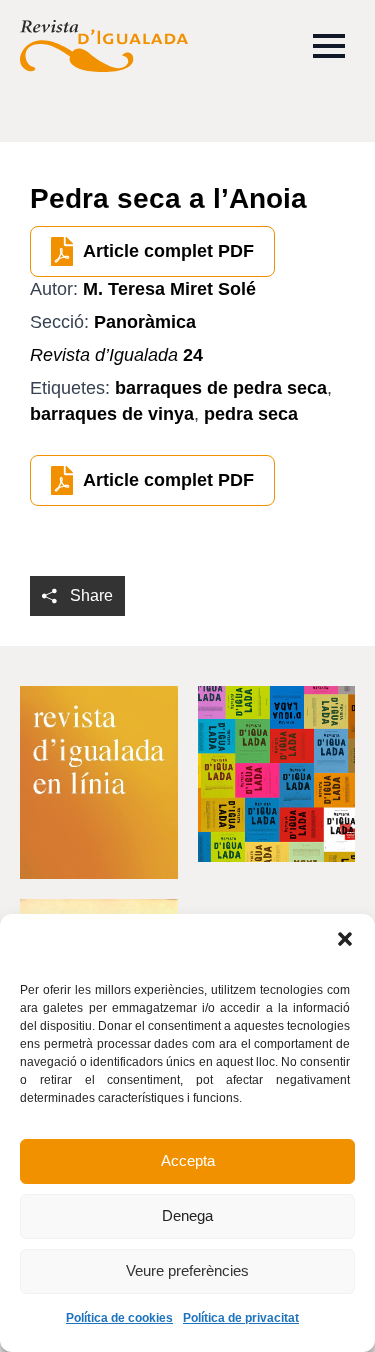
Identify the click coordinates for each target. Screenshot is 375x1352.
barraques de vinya (112, 414)
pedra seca (251, 414)
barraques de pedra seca (221, 388)
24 (116, 355)
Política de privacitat (241, 1318)
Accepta (188, 1160)
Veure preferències (187, 1270)
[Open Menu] (329, 46)
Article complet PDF (168, 251)
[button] (345, 939)
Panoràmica (145, 322)
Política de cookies (119, 1318)
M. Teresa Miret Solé (169, 289)
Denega (187, 1215)
